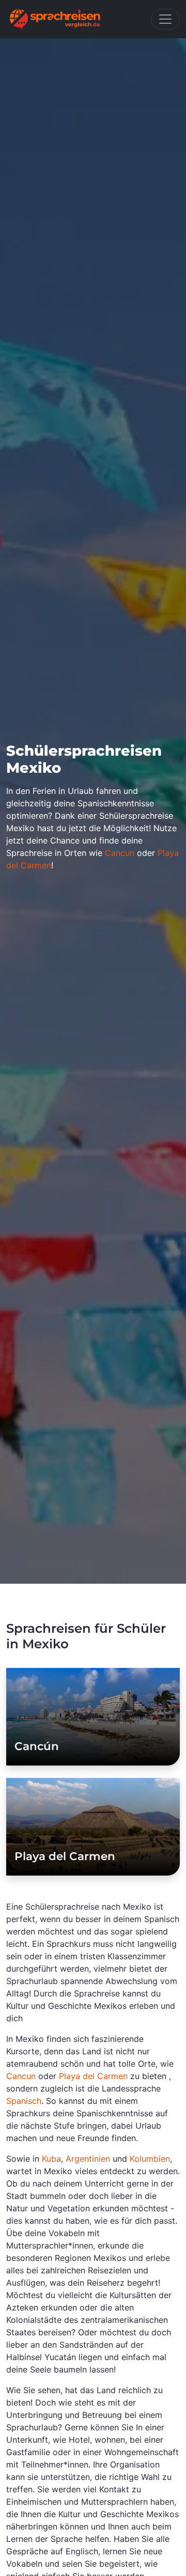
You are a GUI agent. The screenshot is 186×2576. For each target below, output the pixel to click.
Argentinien (88, 2159)
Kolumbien (150, 2159)
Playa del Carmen (65, 1856)
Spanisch (24, 2101)
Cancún (37, 1746)
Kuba (51, 2159)
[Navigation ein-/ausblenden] (165, 19)
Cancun (120, 853)
